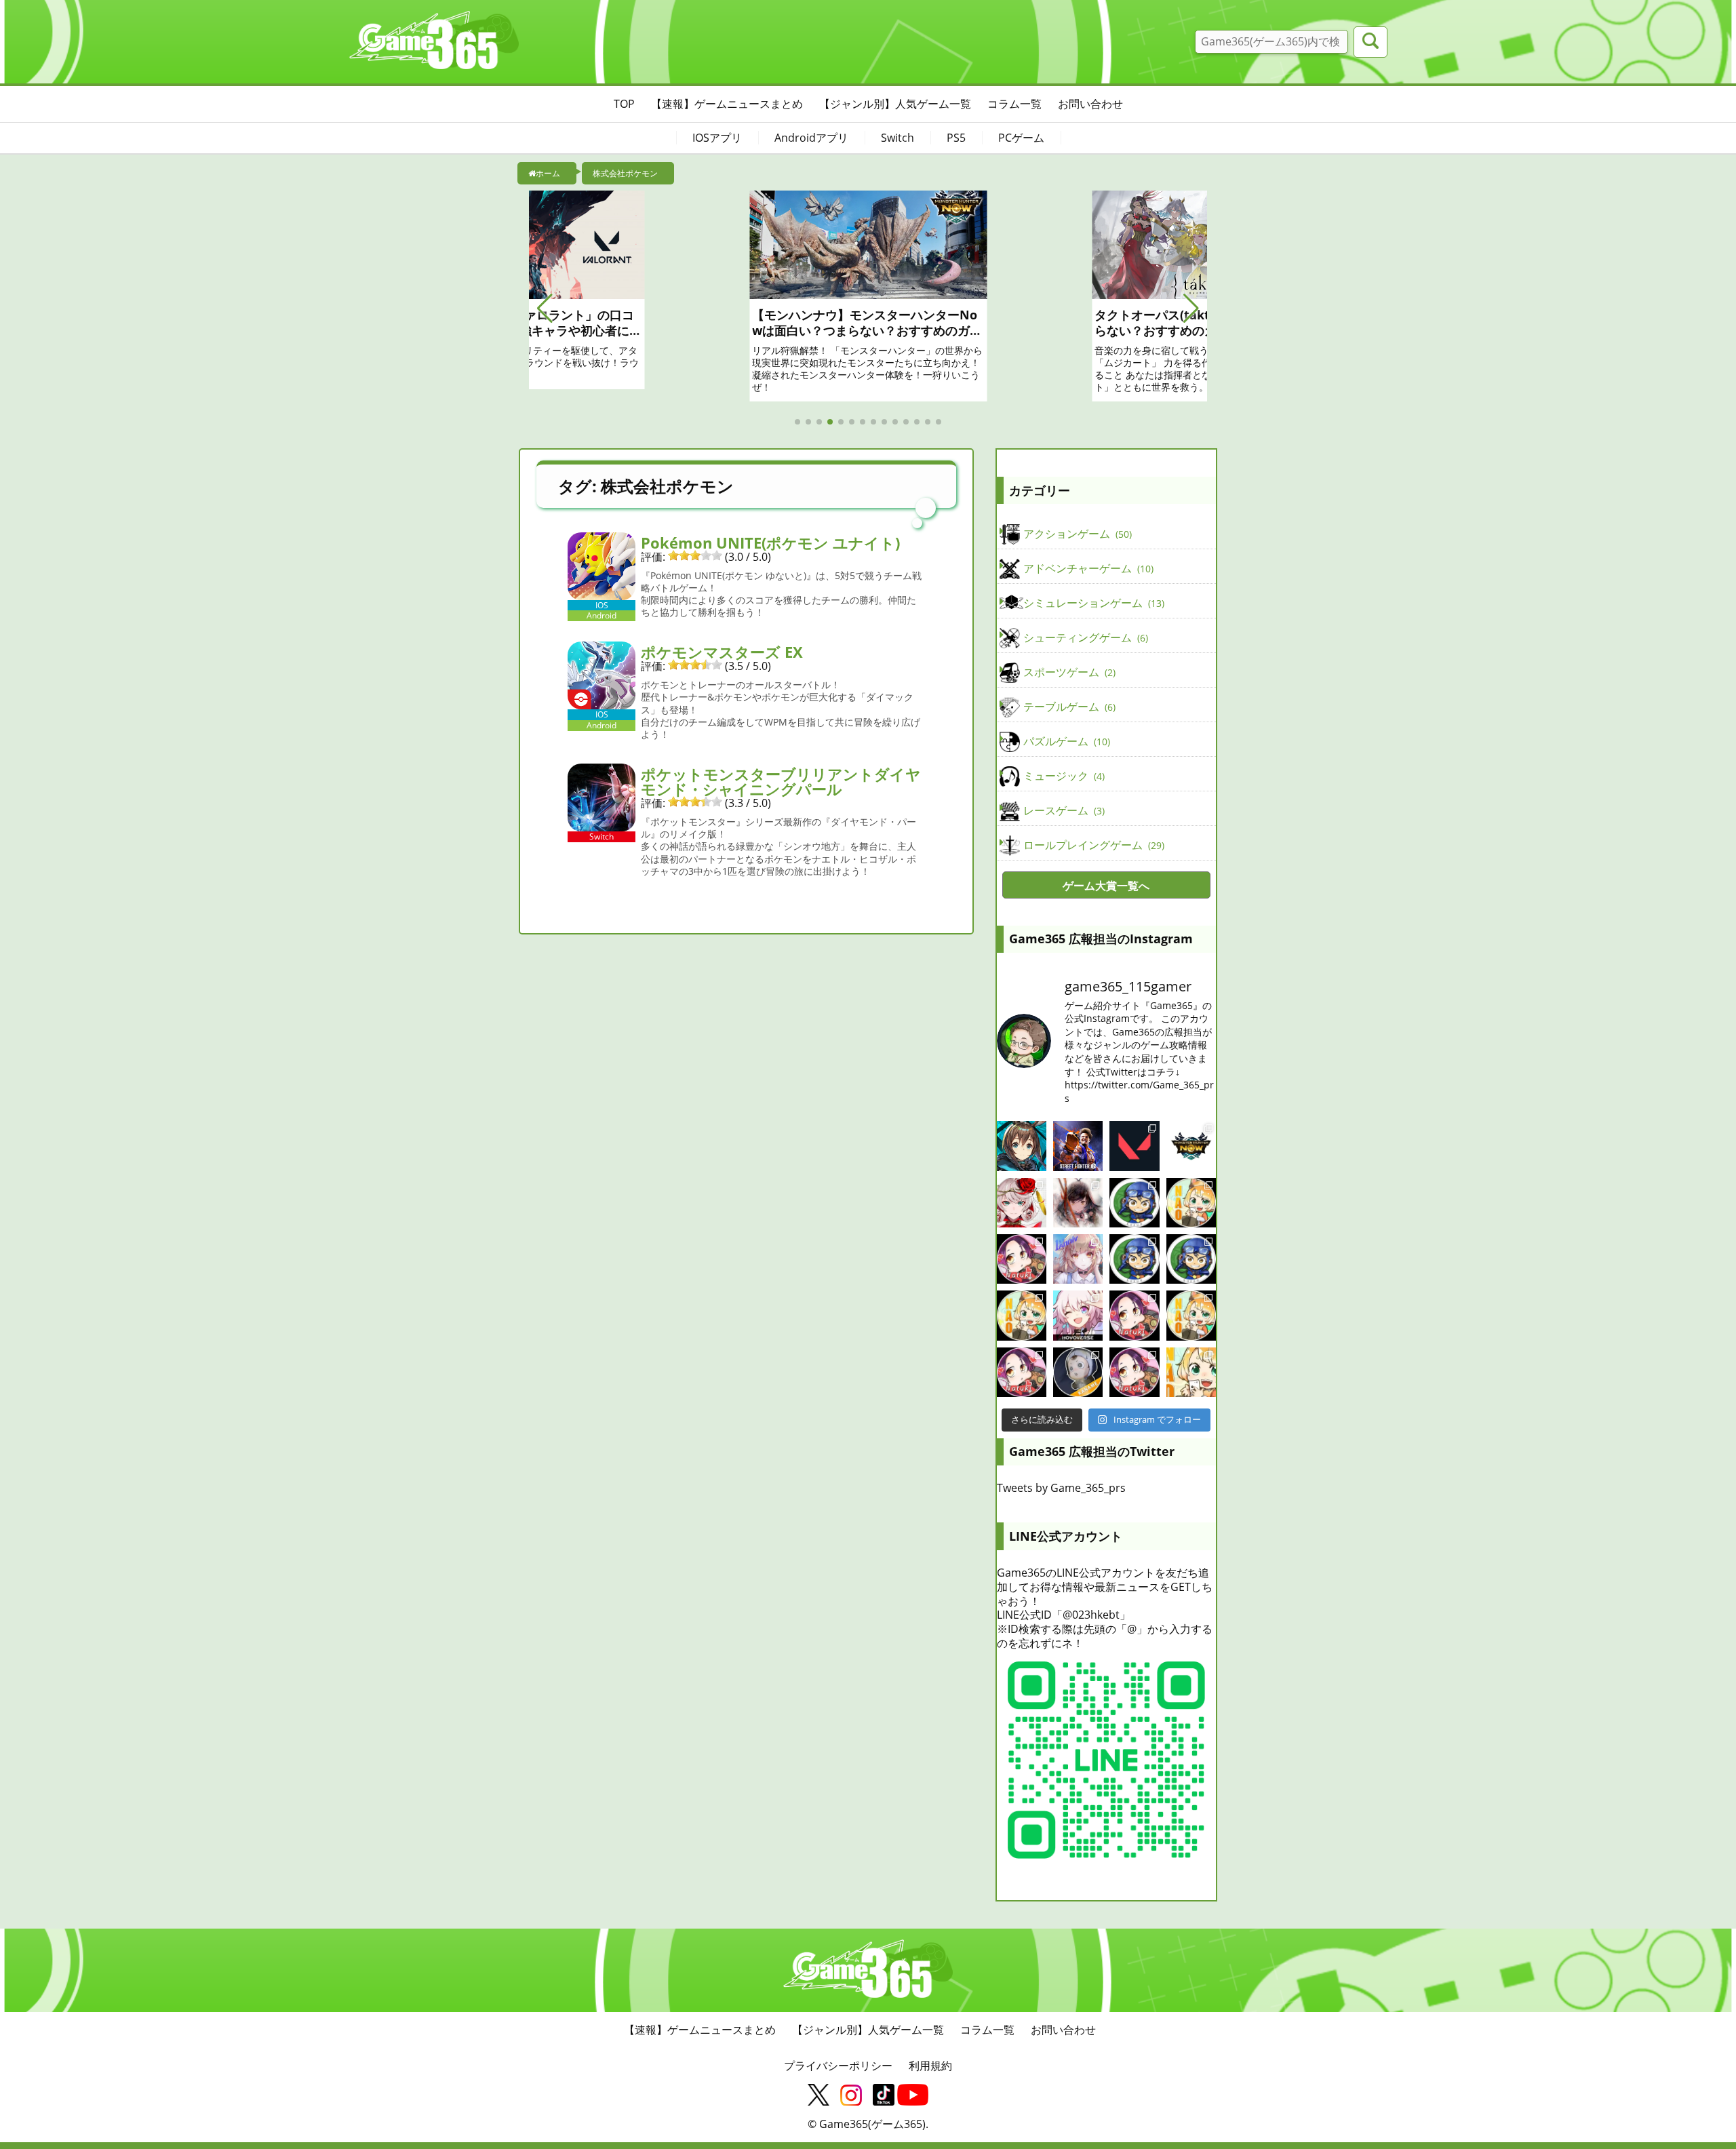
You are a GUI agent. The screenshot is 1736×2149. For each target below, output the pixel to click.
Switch (897, 138)
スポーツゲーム (1068, 672)
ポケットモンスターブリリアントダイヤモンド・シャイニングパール (781, 781)
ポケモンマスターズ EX (722, 652)
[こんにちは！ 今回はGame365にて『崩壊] (1078, 1315)
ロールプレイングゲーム (1092, 845)
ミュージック (1063, 776)
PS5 (956, 138)
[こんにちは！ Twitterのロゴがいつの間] (1191, 1315)
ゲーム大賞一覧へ (1106, 886)
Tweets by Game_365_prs (1061, 1488)
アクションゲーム (1076, 534)
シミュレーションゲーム (1092, 603)
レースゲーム (1063, 810)
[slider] (695, 555)
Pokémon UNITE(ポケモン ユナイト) (770, 543)
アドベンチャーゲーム (1087, 568)
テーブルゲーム (1068, 707)
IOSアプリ (717, 138)
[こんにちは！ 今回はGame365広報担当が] (1022, 1259)
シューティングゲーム (1084, 637)
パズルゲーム (1065, 741)
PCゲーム (1021, 138)
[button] (545, 309)
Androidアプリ (811, 138)
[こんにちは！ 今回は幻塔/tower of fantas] (1078, 1259)
